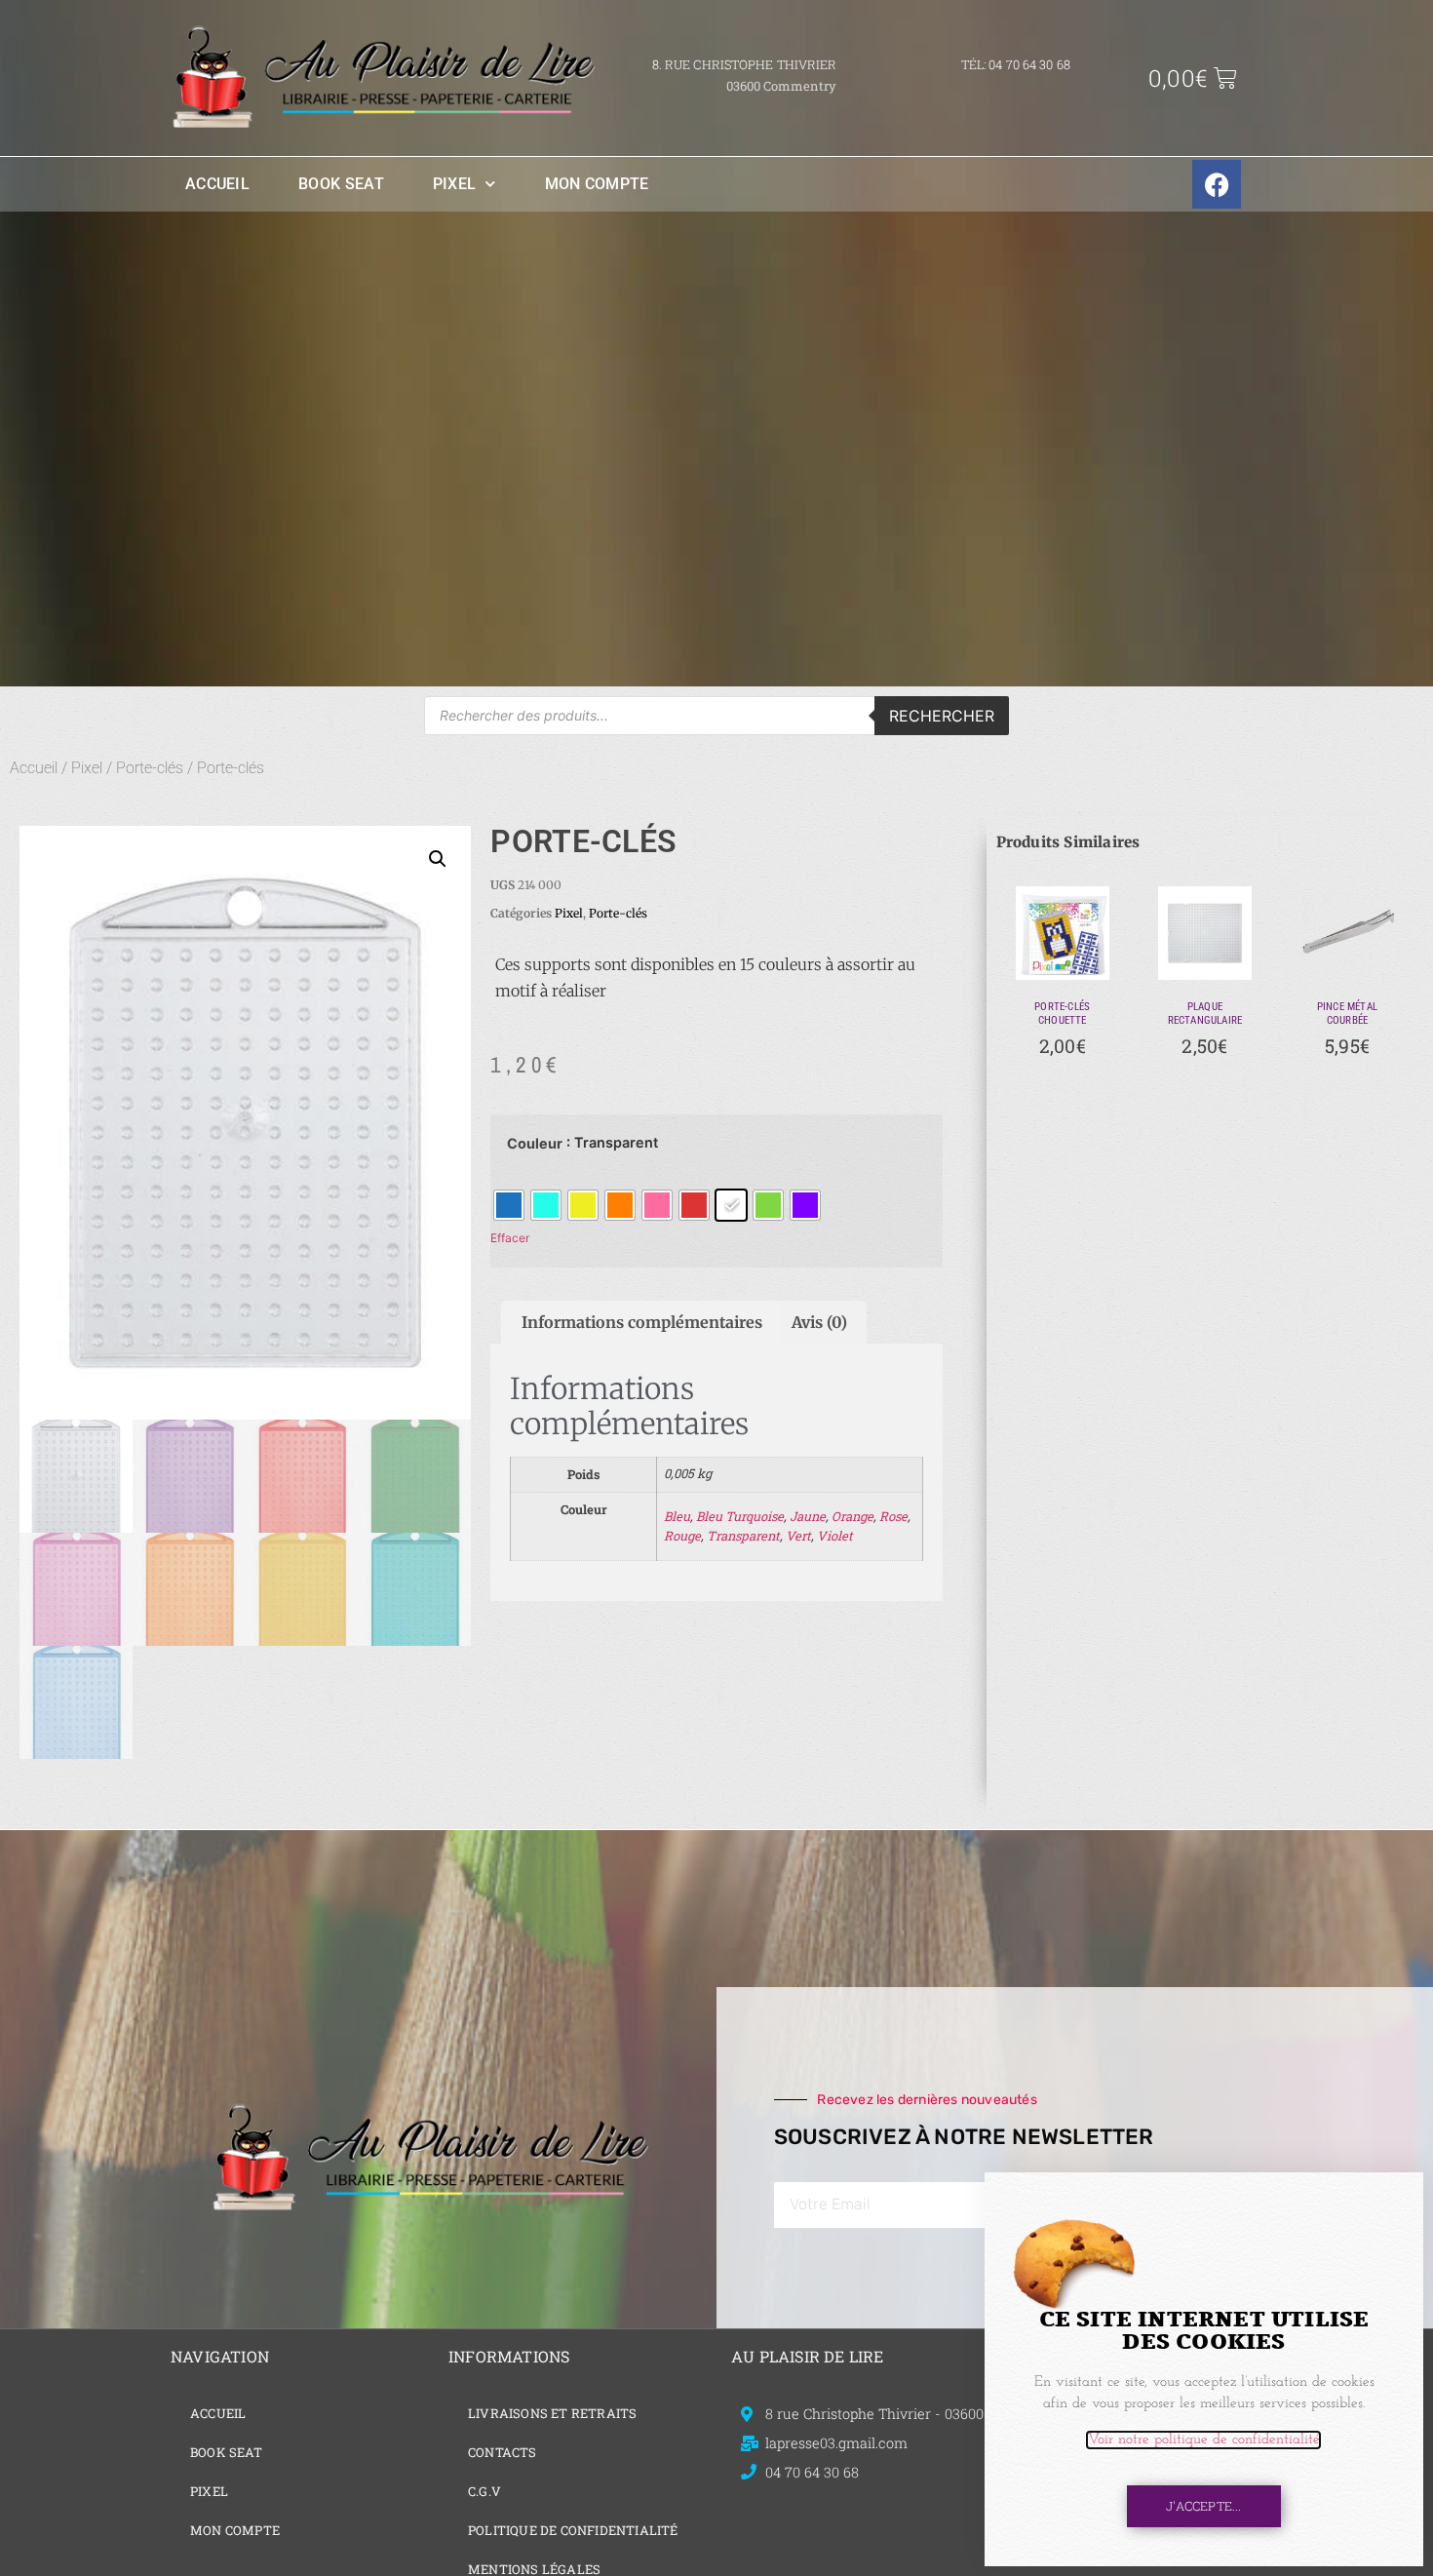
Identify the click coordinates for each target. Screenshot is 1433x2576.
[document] (716, 1288)
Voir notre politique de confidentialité (1203, 2440)
